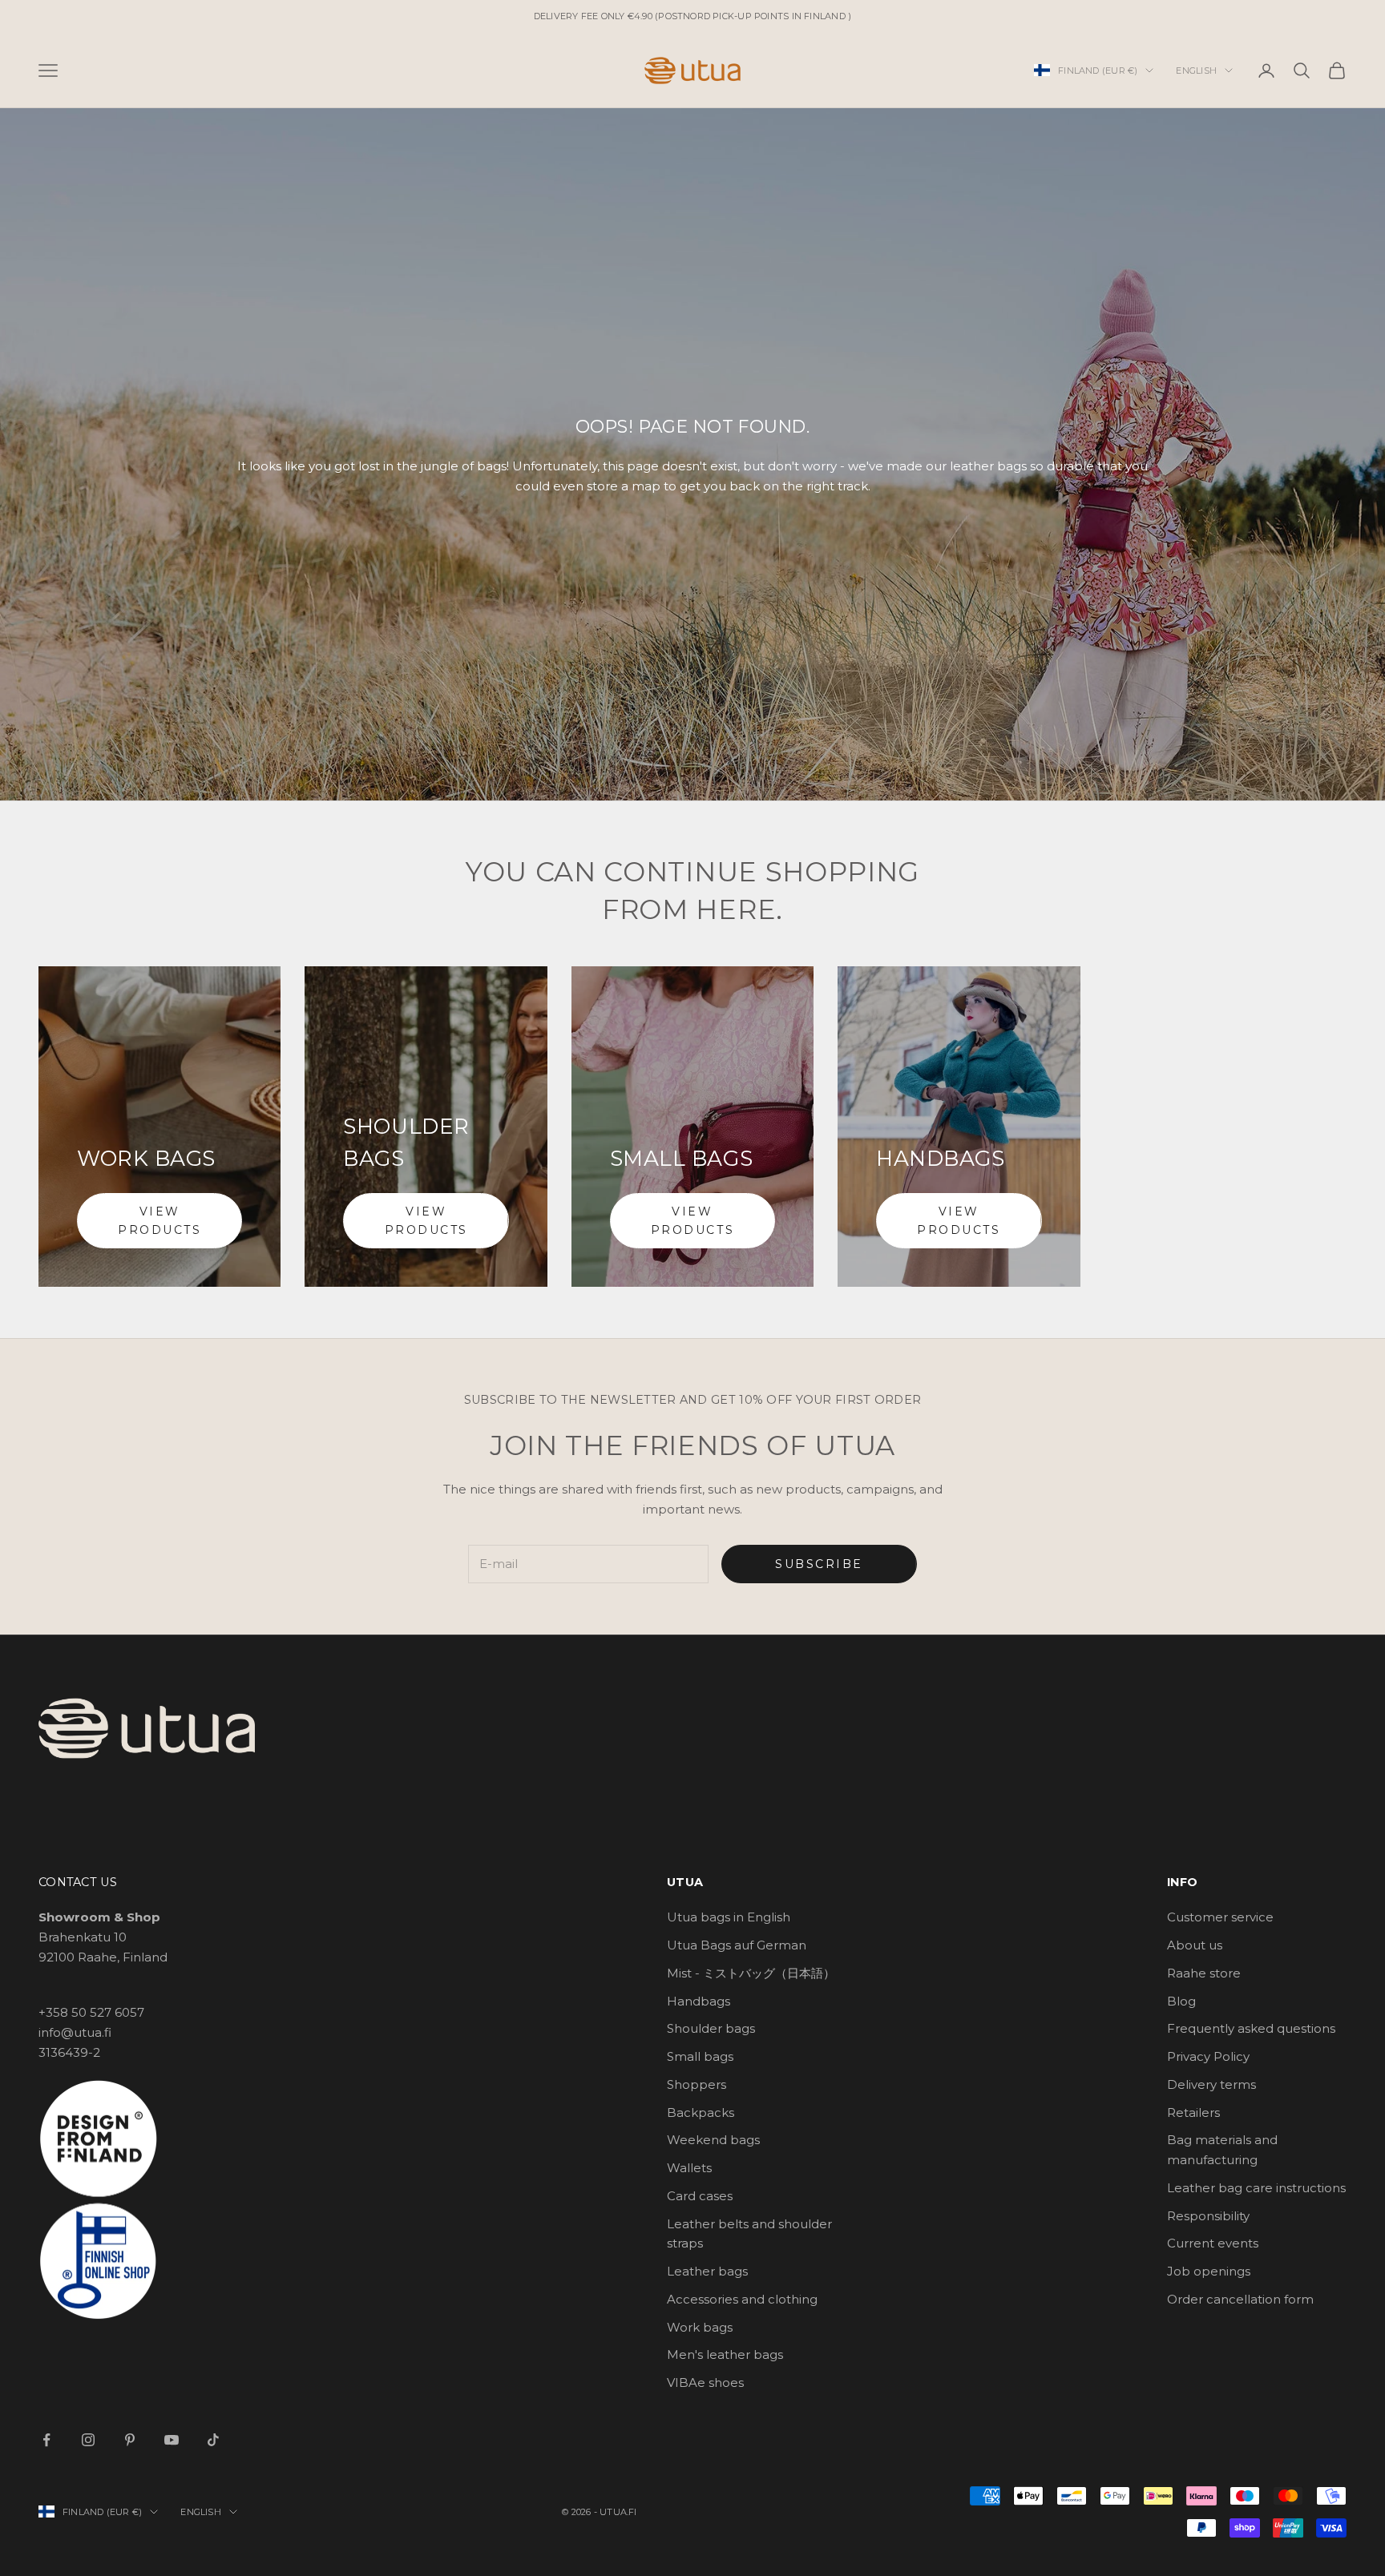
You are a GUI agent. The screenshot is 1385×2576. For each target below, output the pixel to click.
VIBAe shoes (705, 2382)
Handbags (699, 2001)
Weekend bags (713, 2140)
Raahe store (1204, 1973)
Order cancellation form (1240, 2299)
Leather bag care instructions (1256, 2188)
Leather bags (707, 2271)
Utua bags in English (729, 1917)
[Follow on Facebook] (46, 2440)
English (1196, 71)
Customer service (1220, 1917)
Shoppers (697, 2084)
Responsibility (1208, 2216)
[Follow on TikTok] (213, 2440)
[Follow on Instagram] (88, 2440)
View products (159, 1221)
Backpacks (701, 2112)
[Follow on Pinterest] (130, 2440)
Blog (1181, 2001)
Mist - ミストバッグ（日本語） (751, 1973)
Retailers (1193, 2112)
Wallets (689, 2168)
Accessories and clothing (742, 2299)
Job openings (1209, 2271)
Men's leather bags (725, 2354)
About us (1195, 1945)
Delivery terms (1211, 2084)
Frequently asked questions (1251, 2028)
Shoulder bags (711, 2028)
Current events (1213, 2243)
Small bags (700, 2056)
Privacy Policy (1208, 2056)
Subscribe (819, 1564)
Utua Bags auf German (737, 1945)
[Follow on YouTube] (172, 2440)
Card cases (700, 2196)
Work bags (700, 2327)
